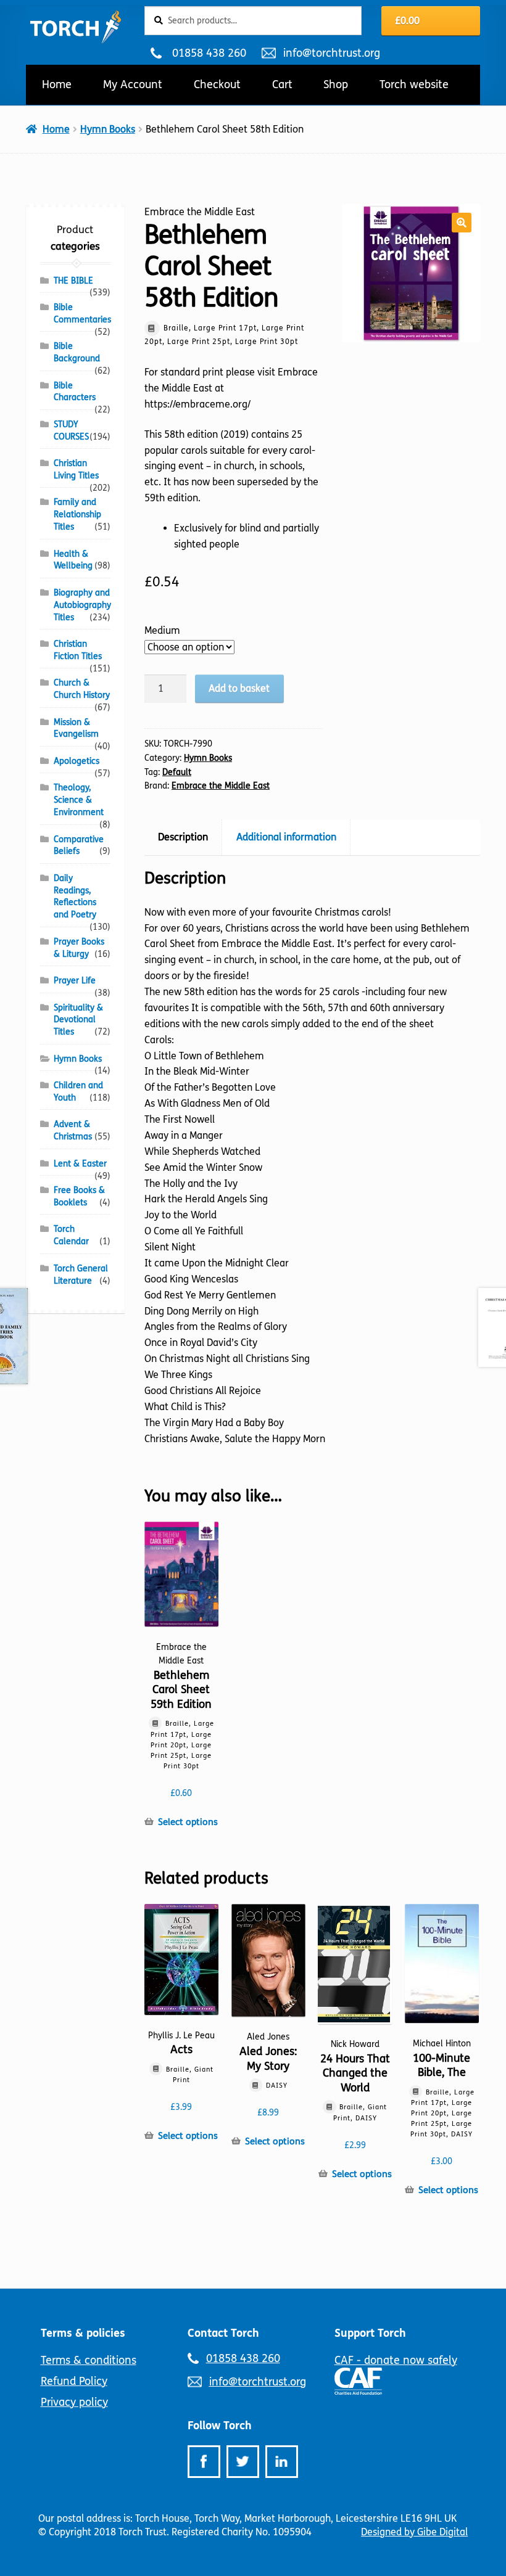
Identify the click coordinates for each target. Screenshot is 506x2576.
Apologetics (77, 761)
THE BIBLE (73, 281)
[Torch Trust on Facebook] (204, 2462)
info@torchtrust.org (331, 53)
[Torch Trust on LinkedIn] (282, 2462)
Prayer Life (75, 981)
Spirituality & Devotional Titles (78, 1020)
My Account (133, 84)
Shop (336, 84)
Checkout (217, 84)
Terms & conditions (89, 2360)
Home (57, 84)
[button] (462, 223)
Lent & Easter (80, 1164)
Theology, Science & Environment (79, 800)
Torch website (414, 84)
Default (177, 772)
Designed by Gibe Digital (414, 2532)
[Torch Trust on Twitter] (243, 2462)
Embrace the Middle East (221, 786)
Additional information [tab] (286, 837)
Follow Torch (220, 2426)
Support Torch (370, 2333)
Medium (162, 630)
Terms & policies (83, 2333)
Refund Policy (74, 2381)
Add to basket (239, 688)
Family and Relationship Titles (77, 515)
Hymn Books (108, 129)
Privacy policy (74, 2402)
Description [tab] (183, 837)
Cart (282, 84)
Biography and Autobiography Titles (82, 605)
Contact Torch (223, 2333)
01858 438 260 (209, 53)
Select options (188, 1822)
